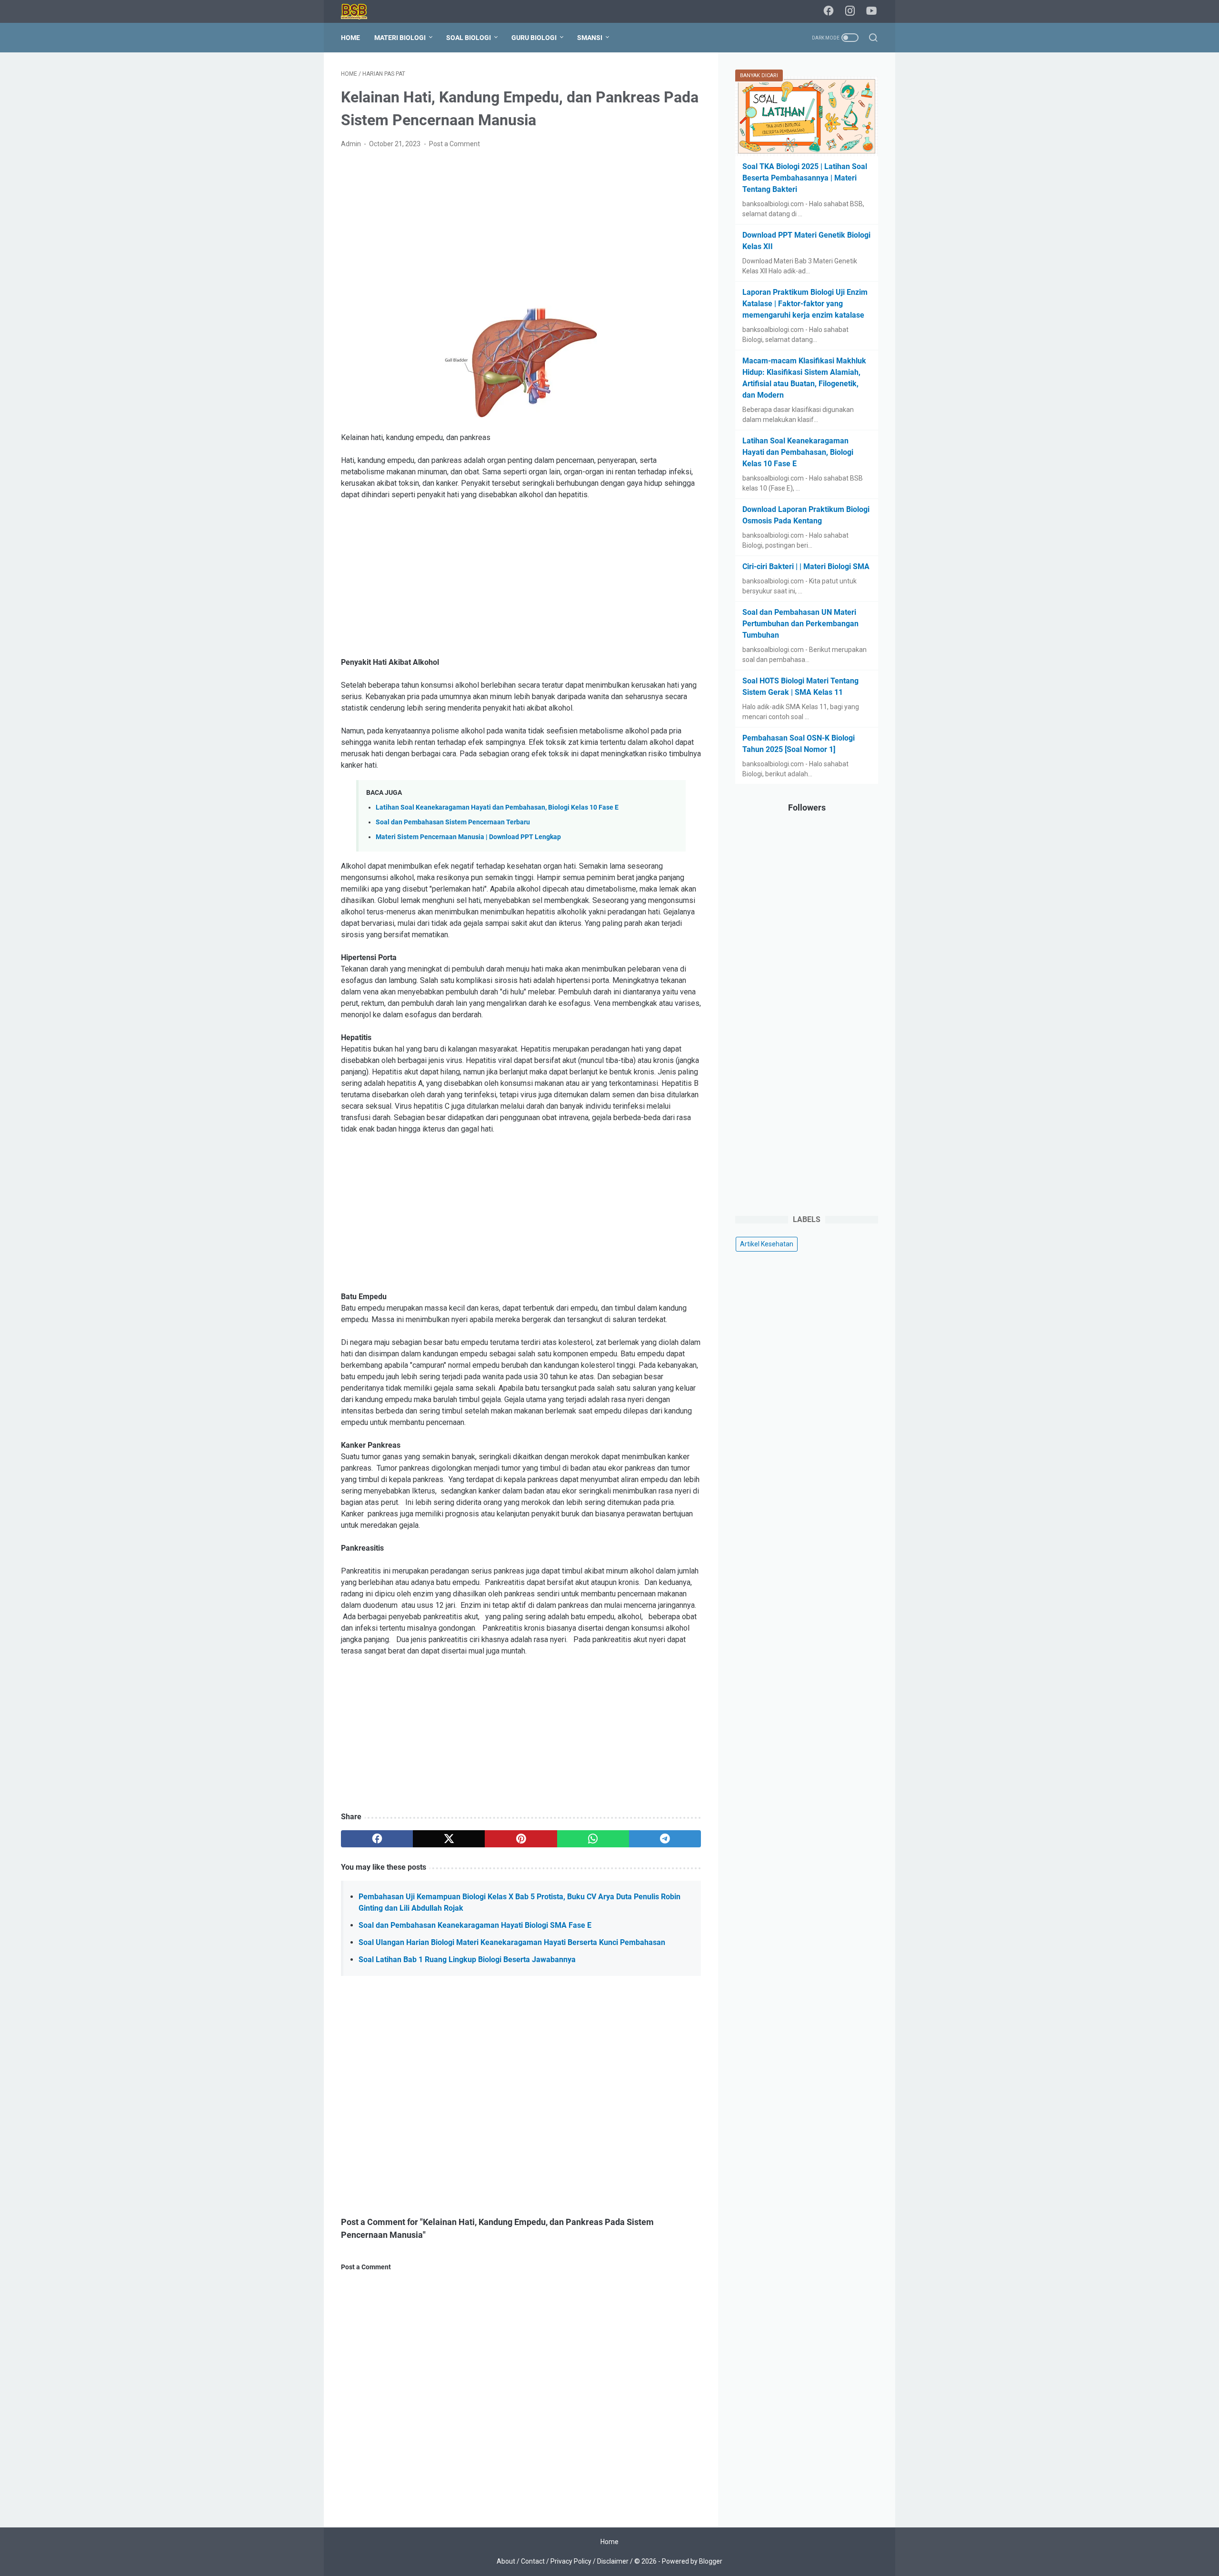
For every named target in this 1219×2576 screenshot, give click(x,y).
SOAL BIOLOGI (469, 38)
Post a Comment (455, 144)
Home (350, 38)
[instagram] (850, 11)
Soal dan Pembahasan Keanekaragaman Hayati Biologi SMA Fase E (475, 1925)
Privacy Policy (571, 2561)
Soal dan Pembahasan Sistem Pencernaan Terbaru (453, 822)
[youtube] (871, 11)
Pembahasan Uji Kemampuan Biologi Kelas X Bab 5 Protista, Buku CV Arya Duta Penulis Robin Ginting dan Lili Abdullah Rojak (520, 1902)
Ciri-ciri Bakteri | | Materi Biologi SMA (806, 566)
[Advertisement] (521, 228)
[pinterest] (521, 1839)
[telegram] (665, 1839)
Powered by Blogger (692, 2561)
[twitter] (449, 1839)
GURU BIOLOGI (534, 38)
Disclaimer (613, 2561)
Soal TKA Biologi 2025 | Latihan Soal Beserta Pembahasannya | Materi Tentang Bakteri (805, 178)
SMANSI (590, 38)
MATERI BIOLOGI (400, 38)
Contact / (536, 2561)
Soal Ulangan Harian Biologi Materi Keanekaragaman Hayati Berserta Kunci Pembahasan (512, 1942)
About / (509, 2561)
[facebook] (829, 11)
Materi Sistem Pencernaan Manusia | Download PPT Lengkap (468, 837)
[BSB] (360, 12)
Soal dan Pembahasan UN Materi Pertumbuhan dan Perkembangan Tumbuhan (800, 624)
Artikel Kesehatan (767, 1244)
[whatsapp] (593, 1839)
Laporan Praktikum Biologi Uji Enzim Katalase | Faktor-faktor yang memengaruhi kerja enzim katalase (805, 304)
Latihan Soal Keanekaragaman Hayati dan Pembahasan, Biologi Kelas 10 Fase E (497, 807)
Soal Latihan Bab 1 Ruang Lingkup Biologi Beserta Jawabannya (467, 1960)
